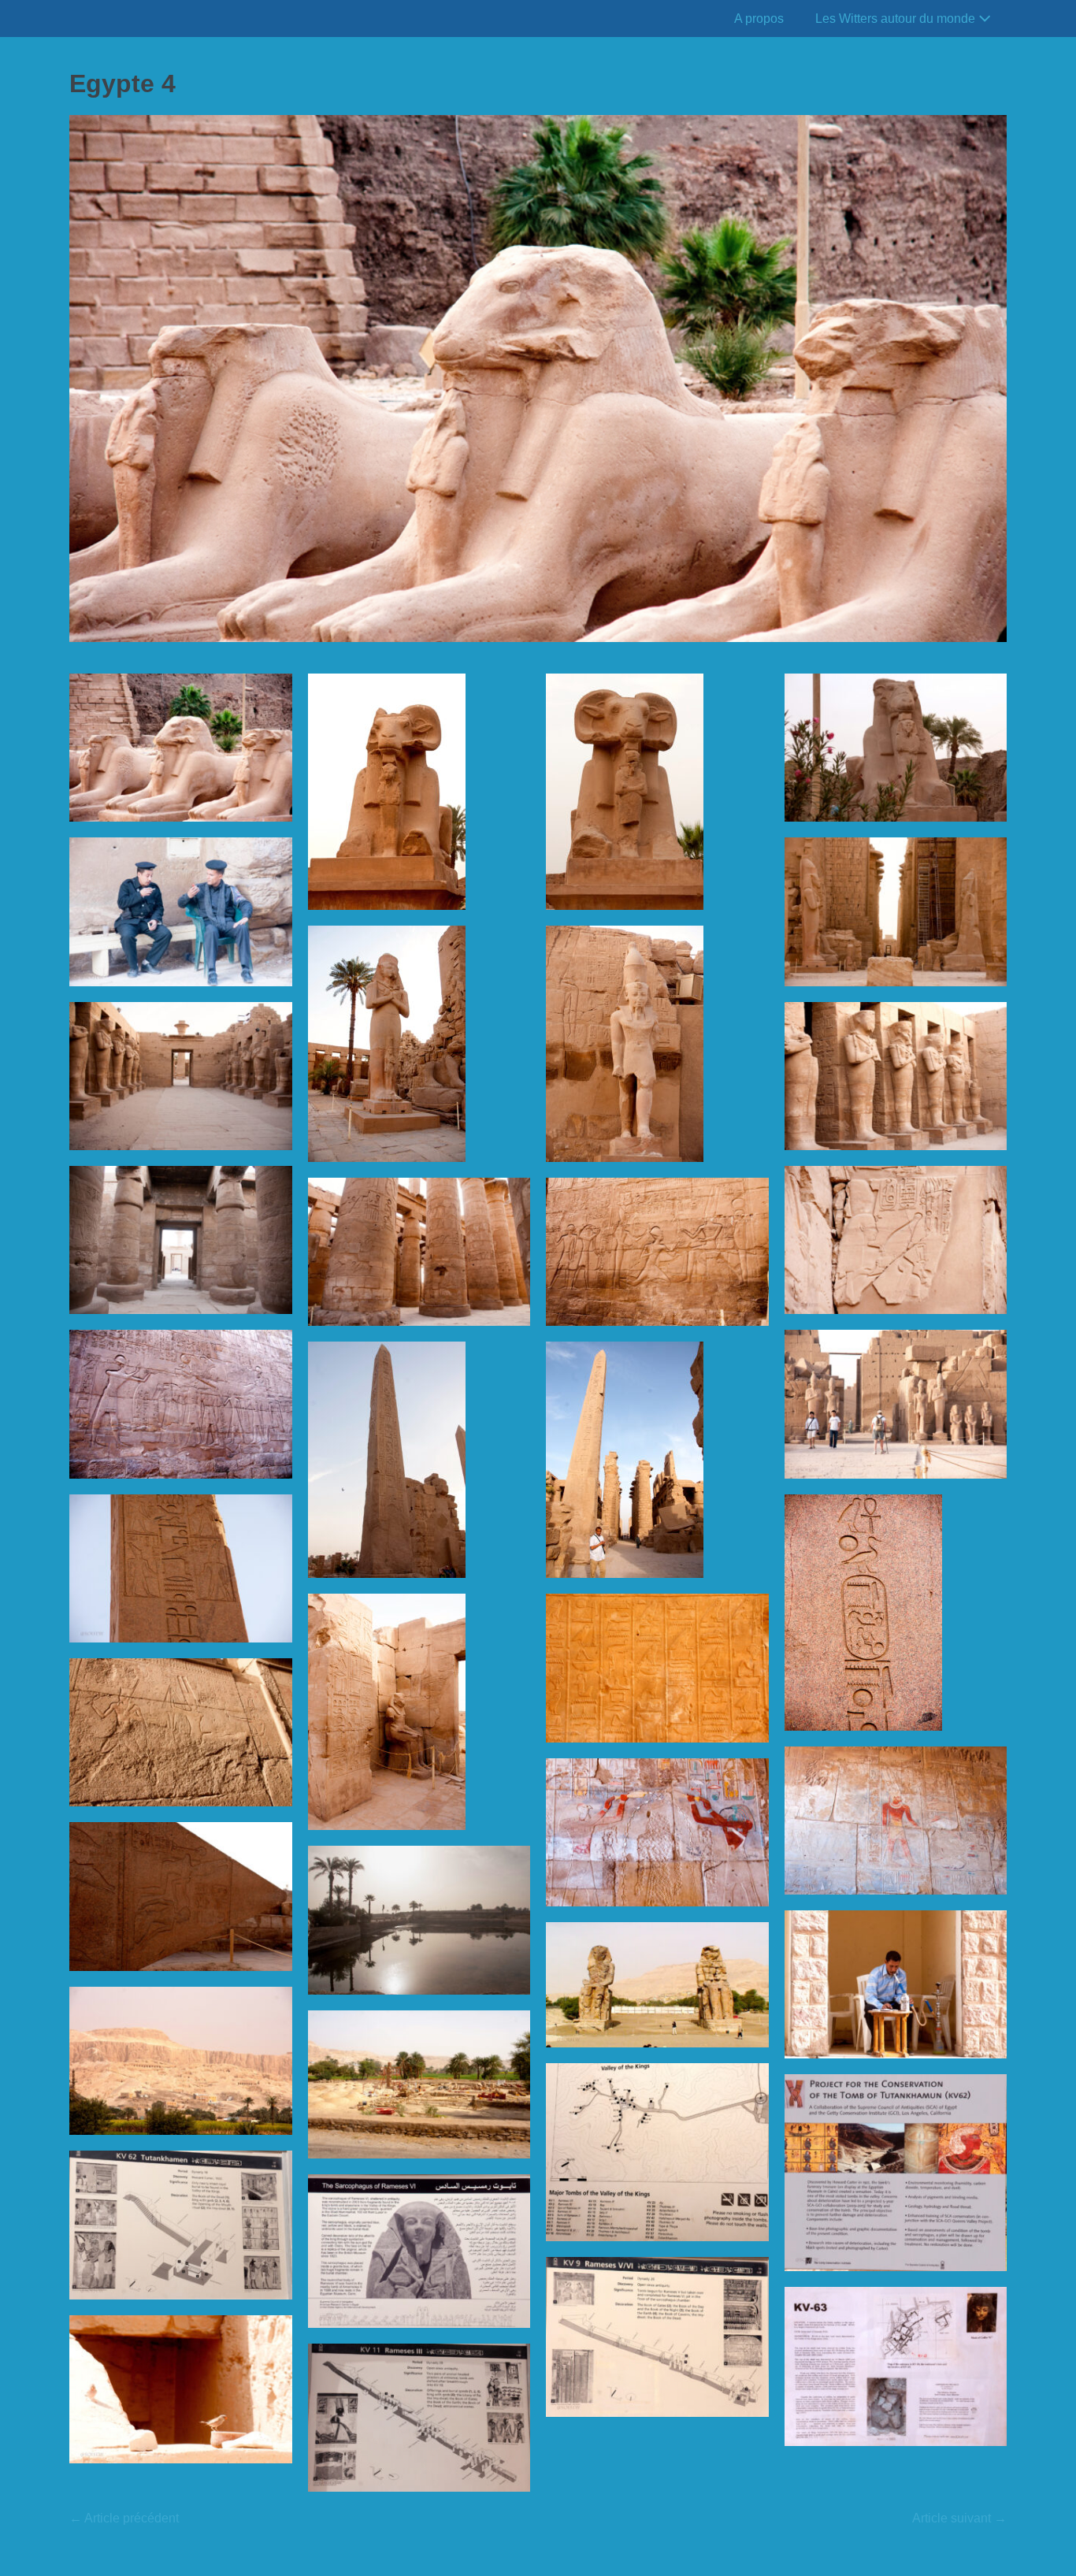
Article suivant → (959, 2518)
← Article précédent (124, 2518)
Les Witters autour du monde (897, 19)
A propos (759, 19)
